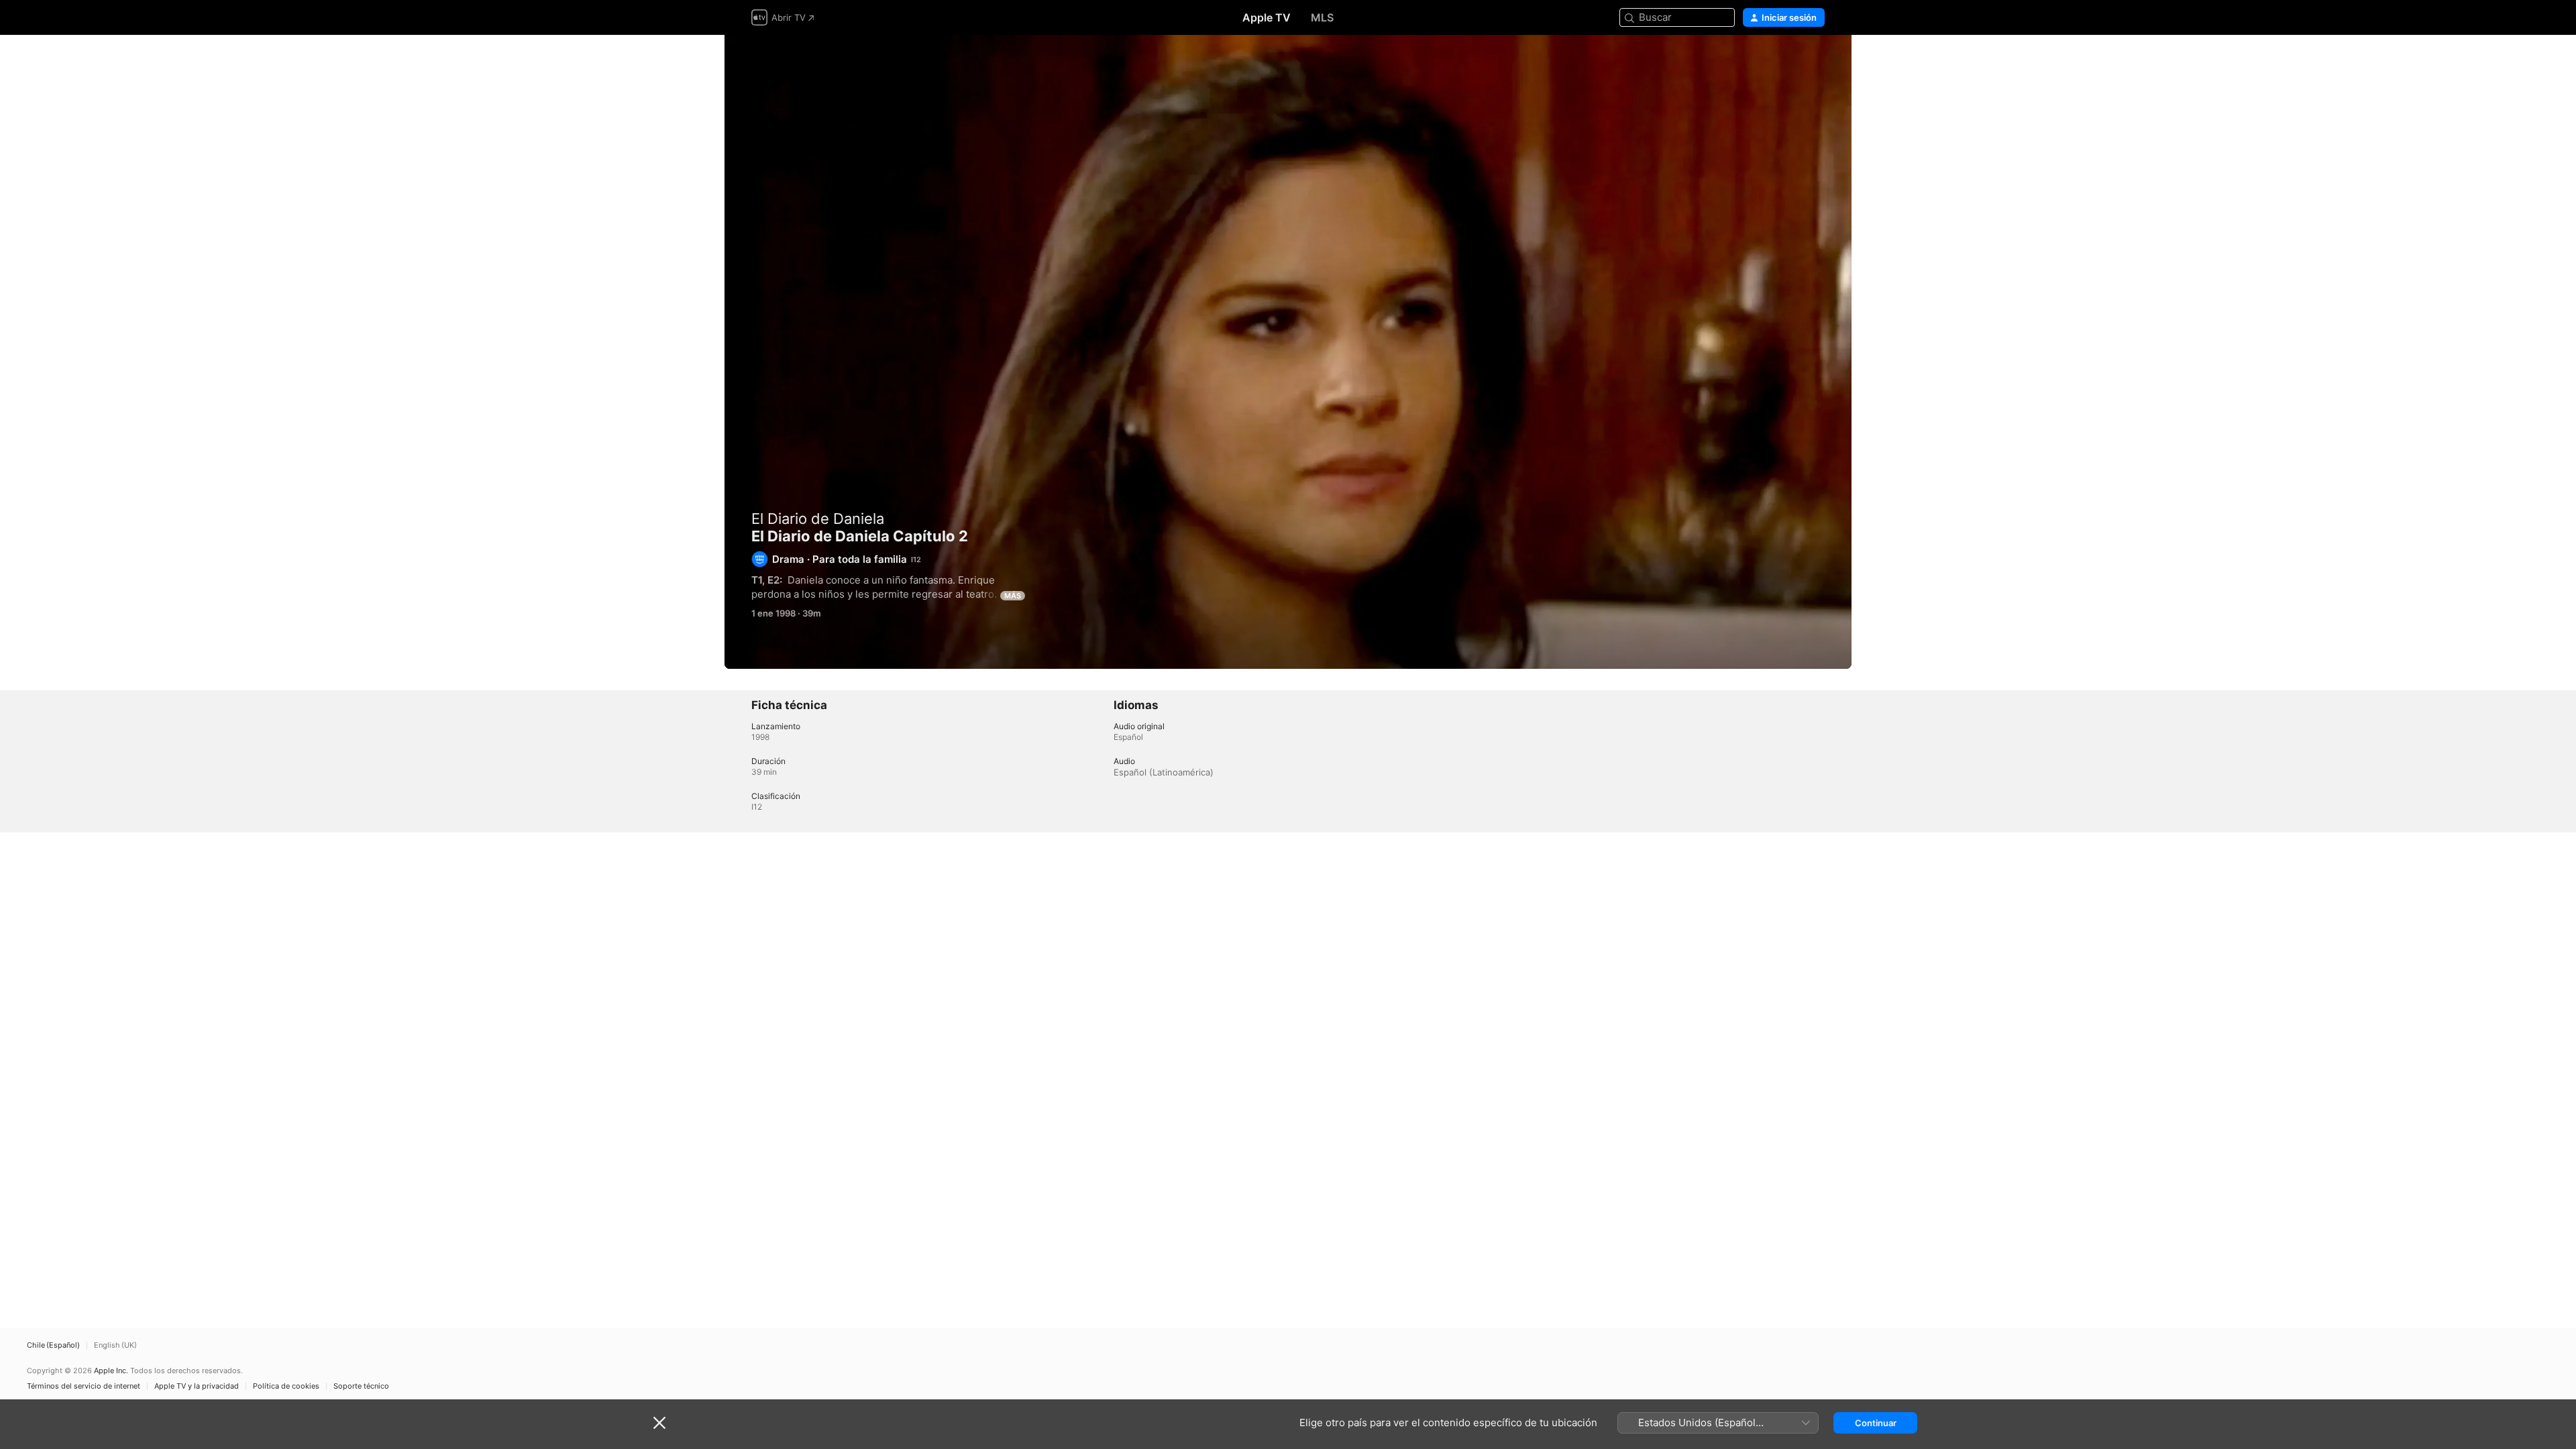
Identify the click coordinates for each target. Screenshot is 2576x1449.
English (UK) (115, 1345)
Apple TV (1267, 17)
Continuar (1876, 1423)
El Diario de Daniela (818, 519)
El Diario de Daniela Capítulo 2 (1288, 352)
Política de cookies (286, 1386)
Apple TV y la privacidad (197, 1386)
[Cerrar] (659, 1423)
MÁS (1013, 596)
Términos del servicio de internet (84, 1386)
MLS (1322, 17)
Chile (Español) (53, 1345)
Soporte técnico (361, 1386)
